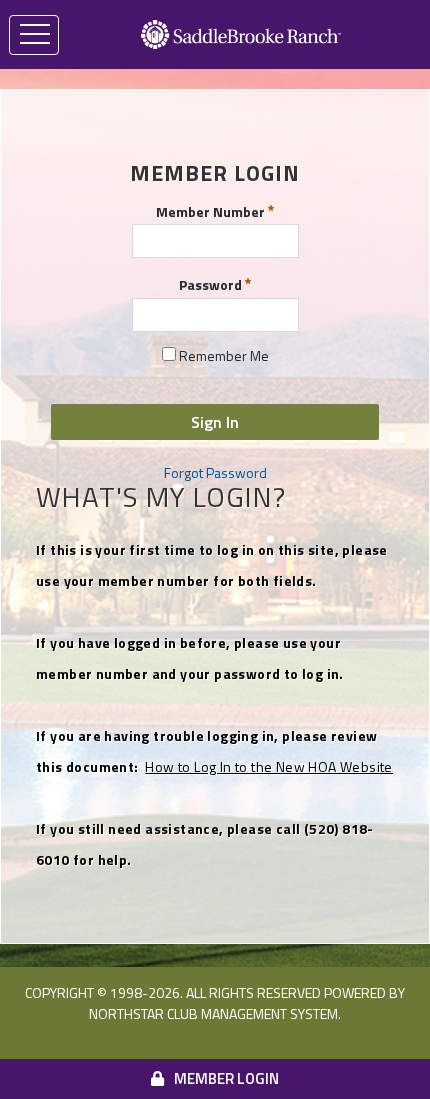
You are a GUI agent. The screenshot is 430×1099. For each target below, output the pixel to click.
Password (212, 284)
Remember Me (222, 356)
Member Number (212, 210)
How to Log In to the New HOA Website (268, 766)
